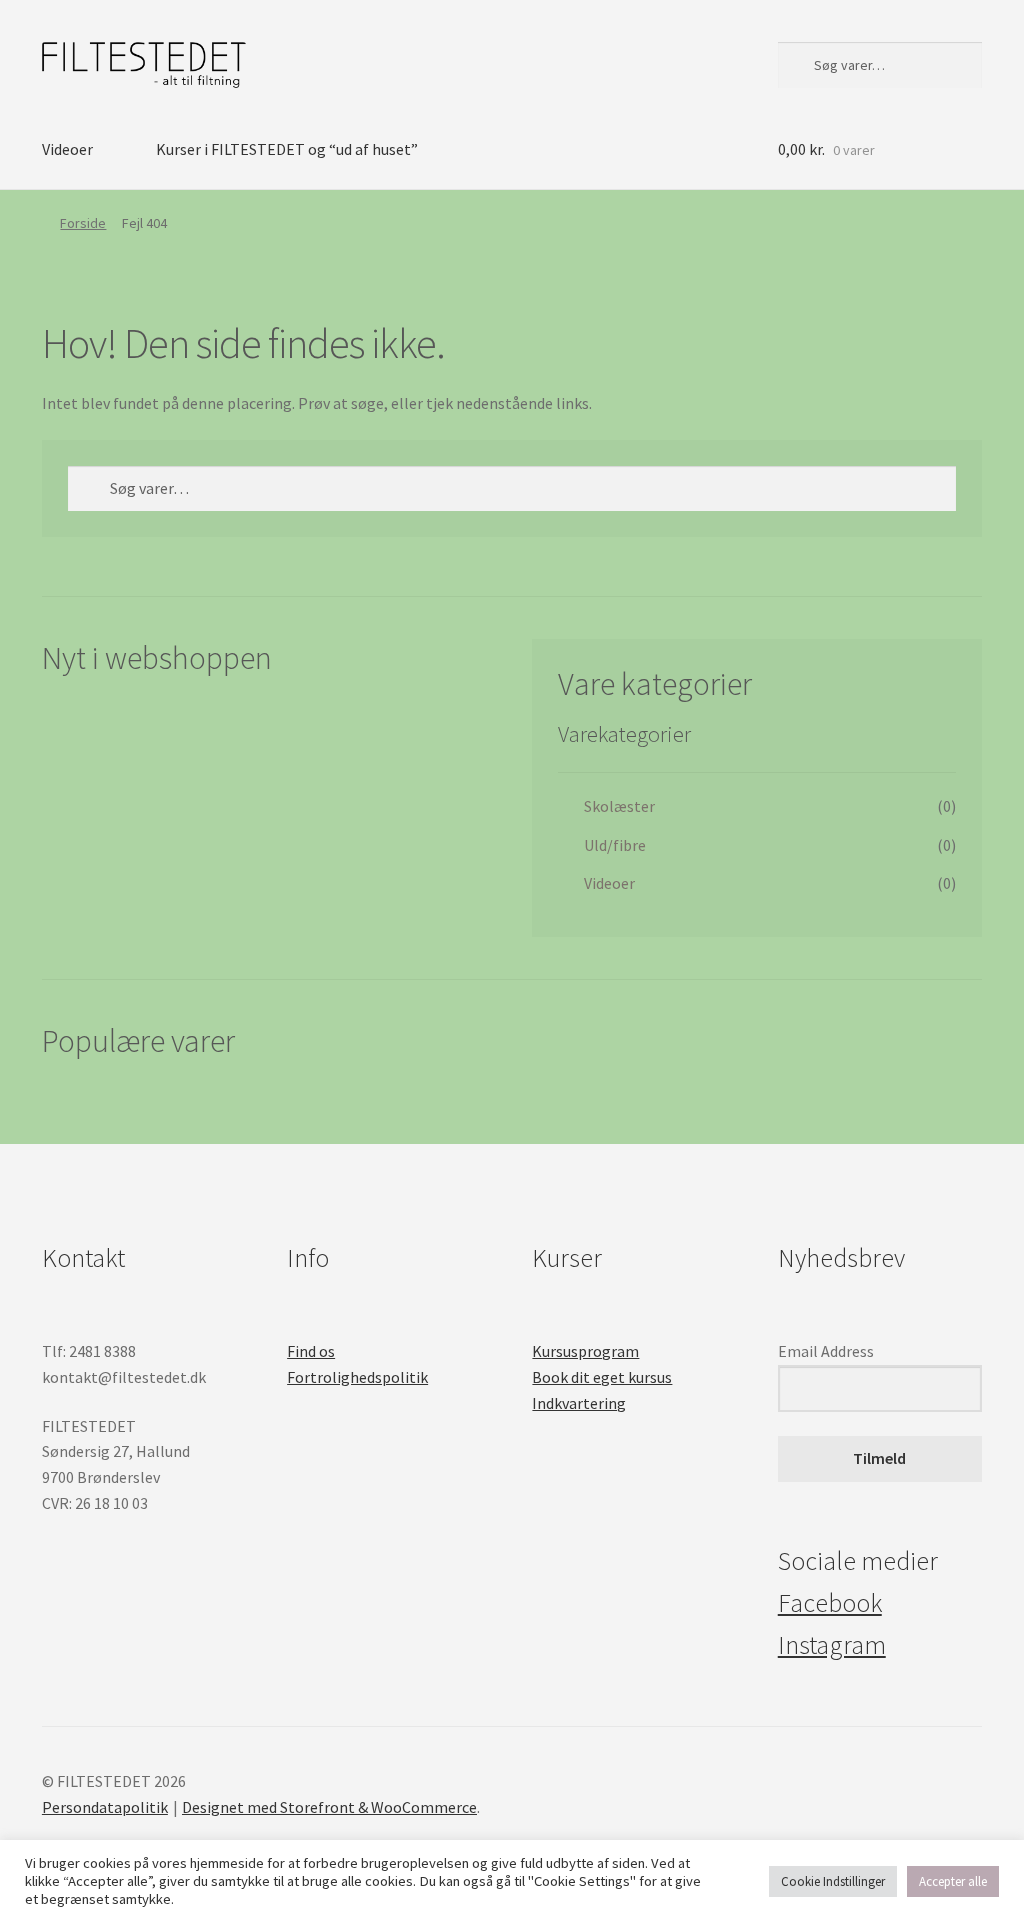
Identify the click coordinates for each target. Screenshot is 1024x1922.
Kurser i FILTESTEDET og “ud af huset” (287, 149)
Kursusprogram (585, 1351)
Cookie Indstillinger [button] (833, 1881)
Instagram (832, 1645)
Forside (83, 223)
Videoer (67, 149)
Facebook (830, 1603)
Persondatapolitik (105, 1807)
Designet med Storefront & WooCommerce (329, 1807)
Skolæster (619, 806)
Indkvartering (579, 1403)
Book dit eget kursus (602, 1377)
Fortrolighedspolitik (357, 1377)
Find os (311, 1351)
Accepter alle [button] (953, 1881)
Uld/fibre (615, 845)
